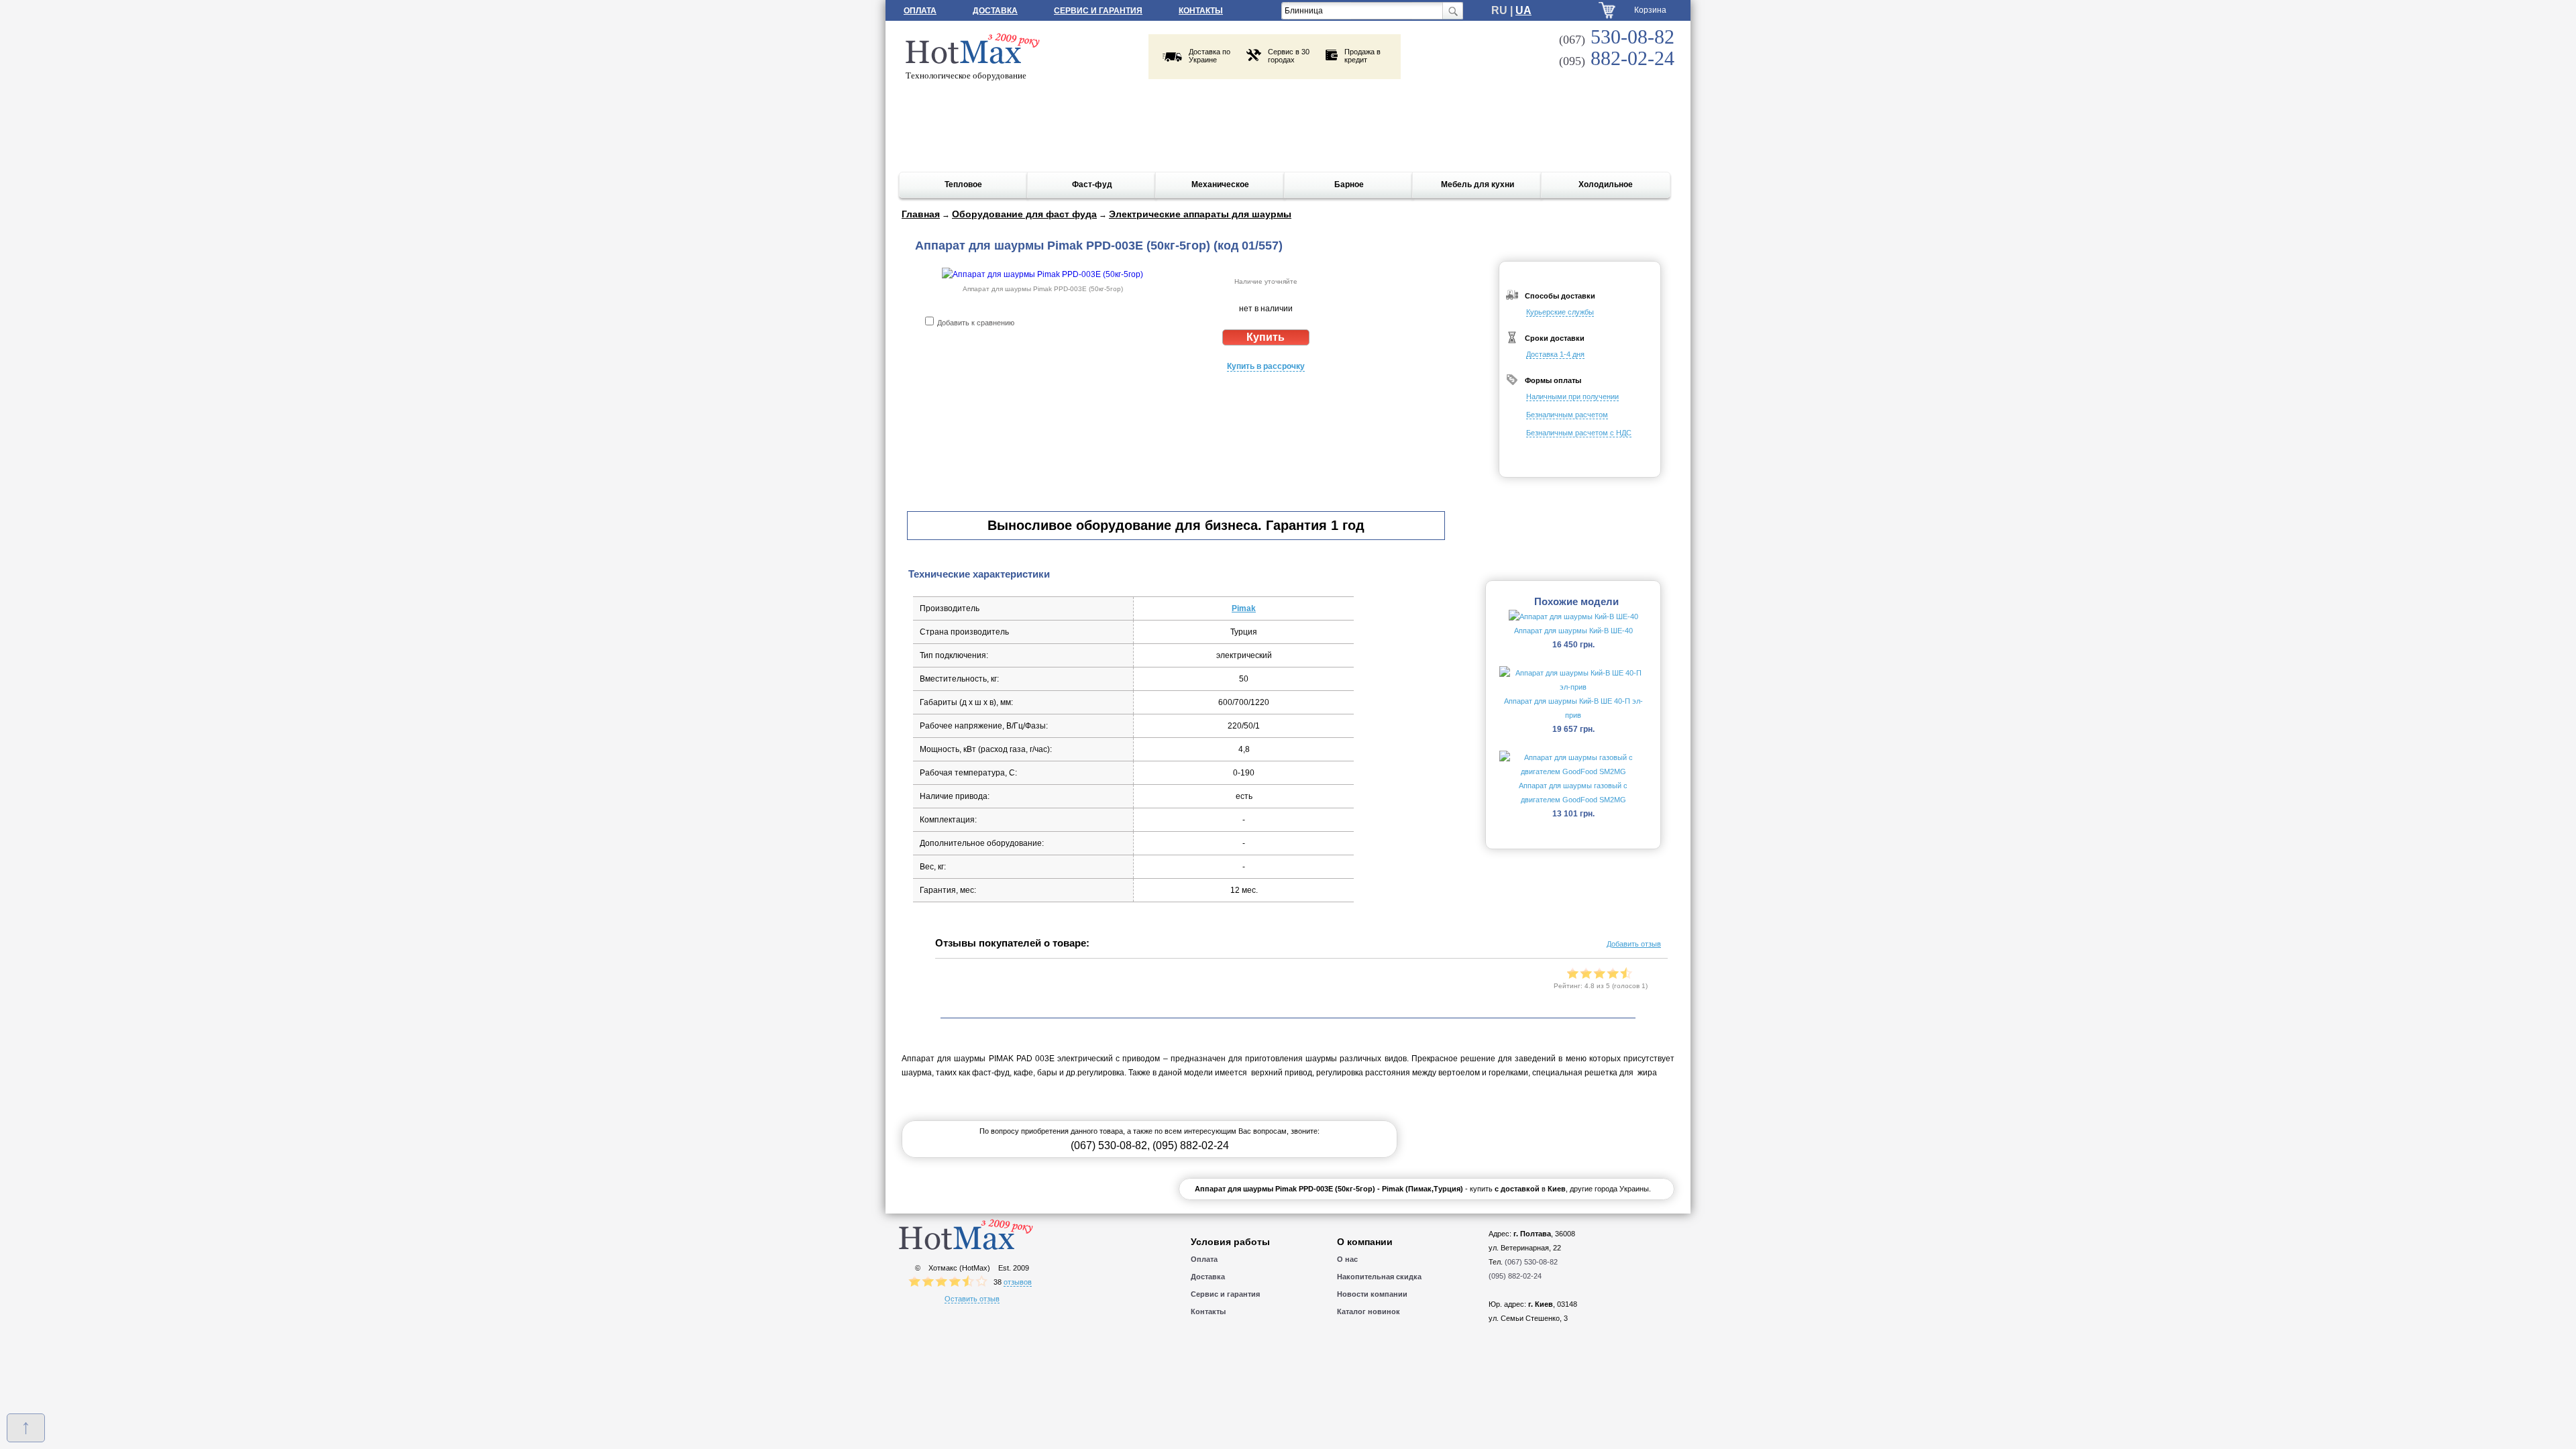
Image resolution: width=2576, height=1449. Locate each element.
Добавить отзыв (1634, 944)
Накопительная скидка (1379, 1277)
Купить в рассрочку (1266, 366)
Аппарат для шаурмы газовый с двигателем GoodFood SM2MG (1573, 793)
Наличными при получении (1572, 396)
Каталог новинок (1368, 1311)
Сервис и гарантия (1098, 11)
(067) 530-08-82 (1109, 1145)
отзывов (1018, 1282)
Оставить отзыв (972, 1299)
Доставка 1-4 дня (1555, 354)
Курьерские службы (1560, 312)
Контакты (1201, 11)
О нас (1347, 1259)
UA (1523, 10)
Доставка (995, 11)
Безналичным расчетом (1567, 415)
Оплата (920, 11)
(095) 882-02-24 (1191, 1145)
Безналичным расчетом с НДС (1579, 433)
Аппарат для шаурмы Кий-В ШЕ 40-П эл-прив (1573, 708)
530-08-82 (1617, 37)
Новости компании (1372, 1294)
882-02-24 (1617, 58)
